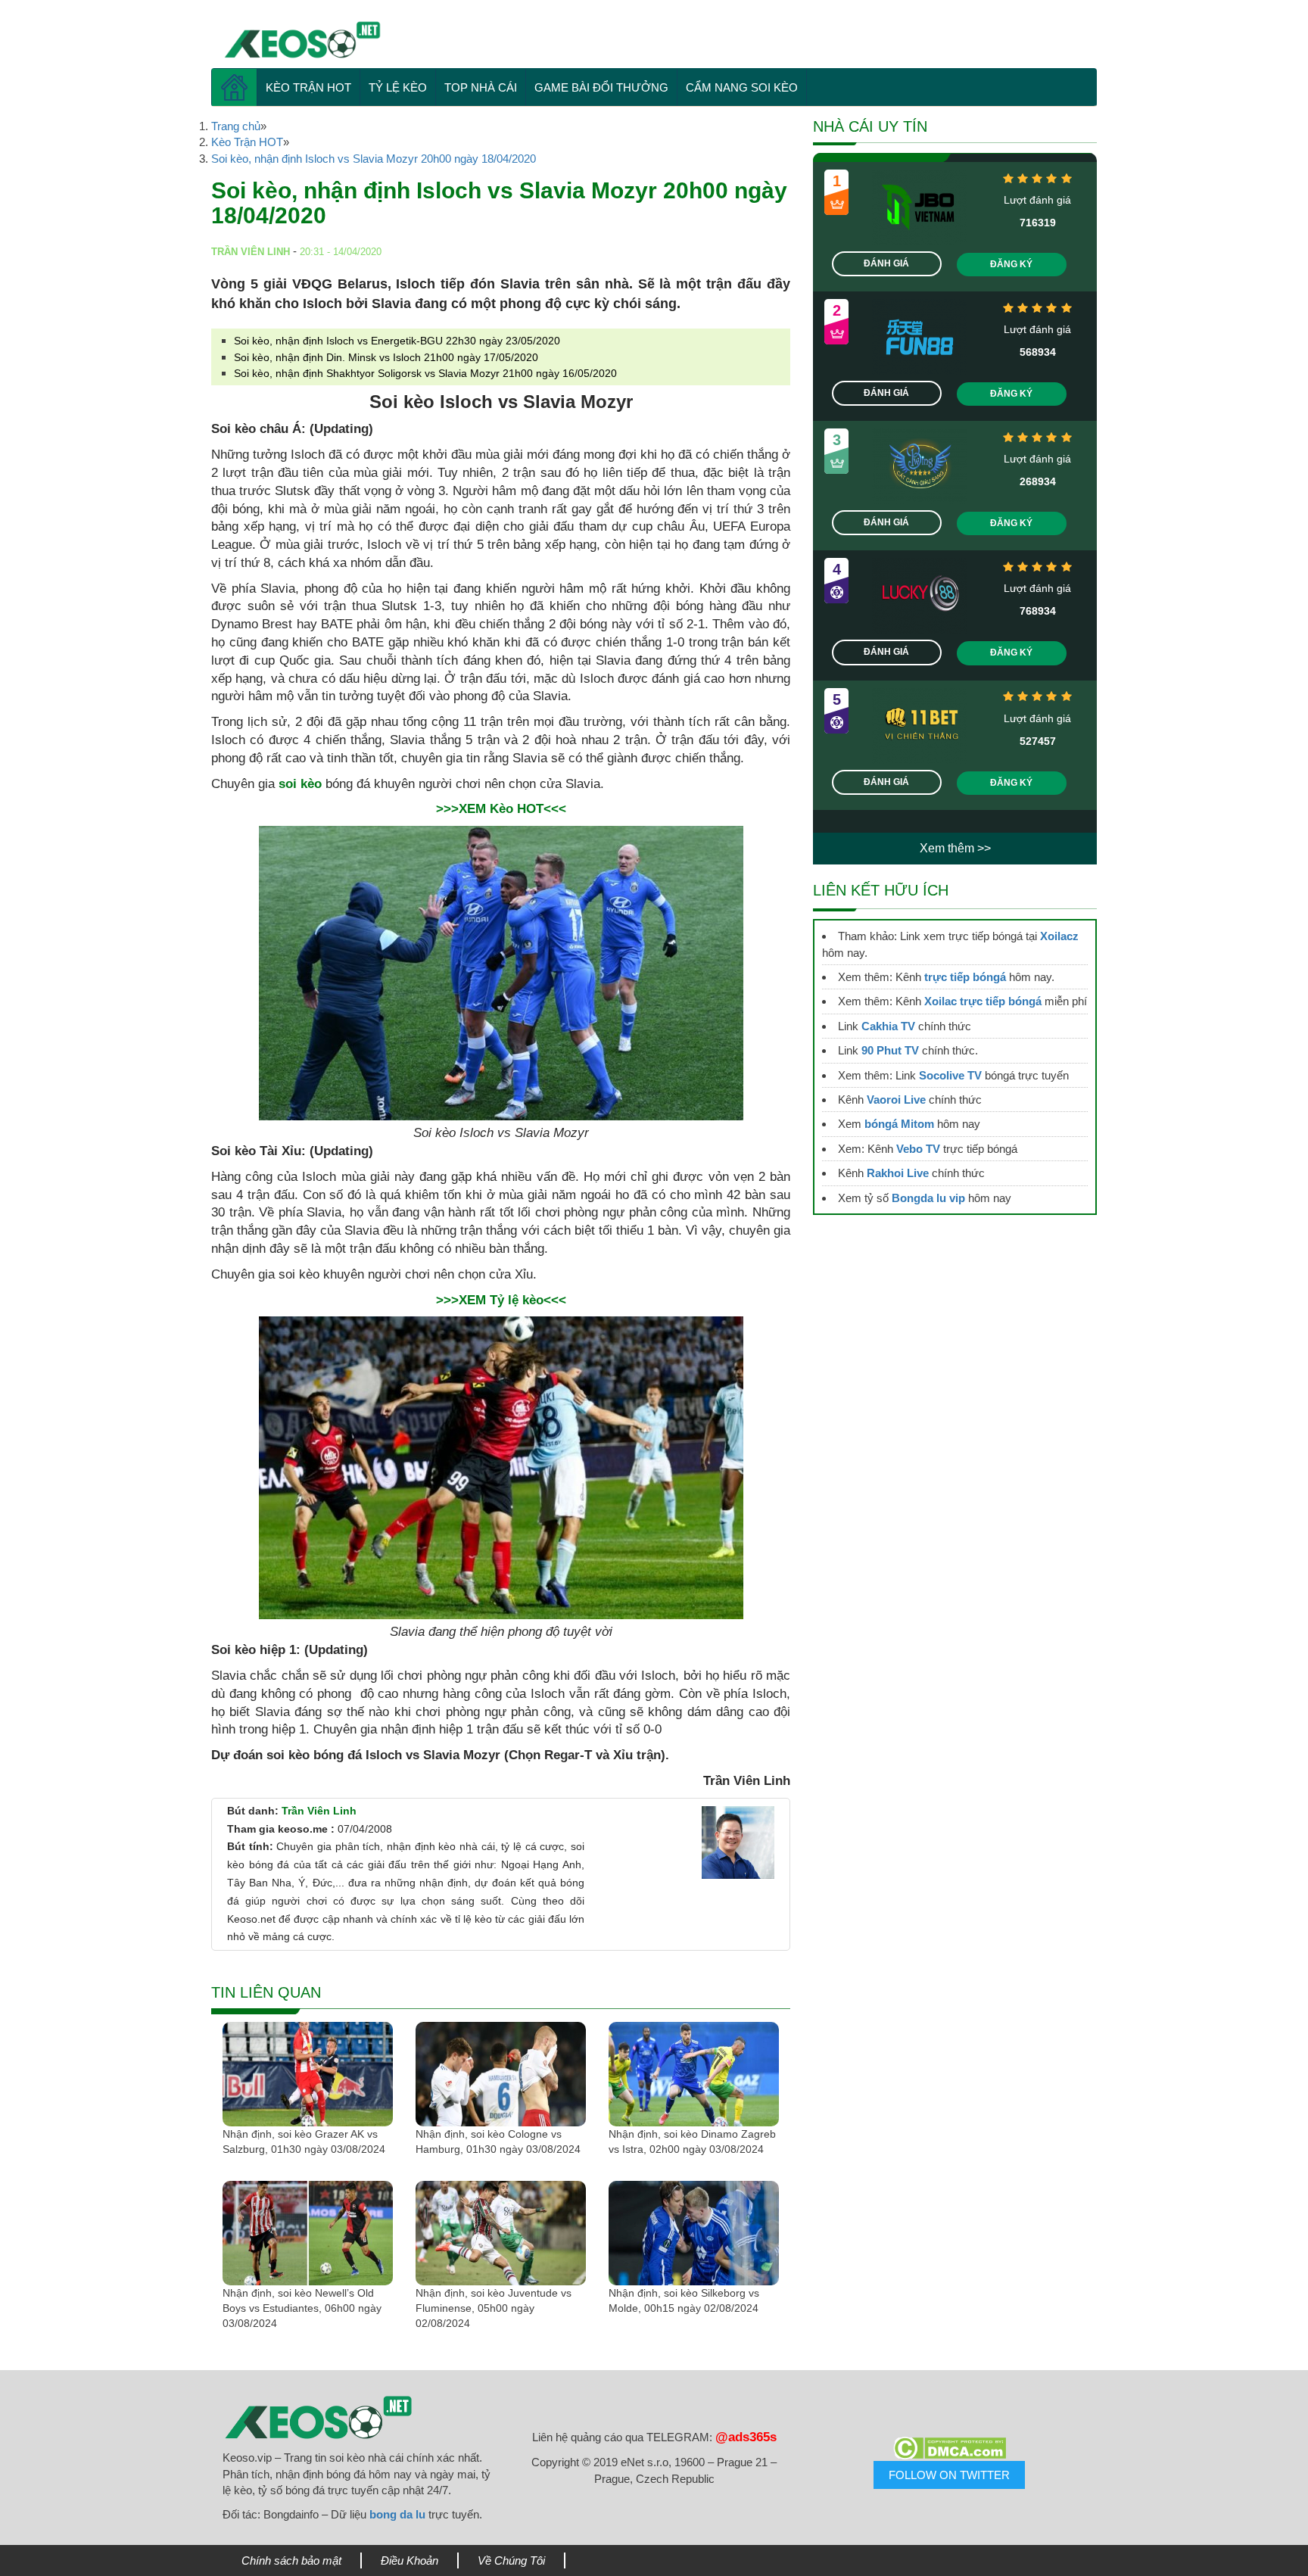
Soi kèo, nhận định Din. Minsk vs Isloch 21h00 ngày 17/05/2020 (386, 357)
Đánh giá (886, 263)
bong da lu (397, 2514)
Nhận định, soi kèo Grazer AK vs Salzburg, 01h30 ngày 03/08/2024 (304, 2141)
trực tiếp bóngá (965, 977)
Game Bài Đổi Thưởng (601, 87)
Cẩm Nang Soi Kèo (742, 87)
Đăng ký (1011, 264)
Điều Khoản (410, 2560)
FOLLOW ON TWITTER (949, 2475)
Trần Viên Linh (319, 1811)
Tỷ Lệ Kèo (398, 87)
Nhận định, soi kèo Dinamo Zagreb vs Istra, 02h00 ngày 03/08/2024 (692, 2141)
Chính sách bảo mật (291, 2560)
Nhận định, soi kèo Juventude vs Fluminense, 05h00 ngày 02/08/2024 (494, 2308)
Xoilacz (1059, 936)
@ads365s (746, 2437)
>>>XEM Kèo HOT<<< (501, 809)
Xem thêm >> (955, 848)
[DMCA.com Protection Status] (949, 2448)
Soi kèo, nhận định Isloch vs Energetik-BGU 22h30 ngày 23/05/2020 (397, 341)
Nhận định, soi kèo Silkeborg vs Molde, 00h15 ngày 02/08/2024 (684, 2300)
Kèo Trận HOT (308, 87)
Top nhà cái (481, 87)
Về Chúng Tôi (511, 2560)
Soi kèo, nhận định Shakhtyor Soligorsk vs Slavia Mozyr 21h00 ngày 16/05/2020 (425, 373)
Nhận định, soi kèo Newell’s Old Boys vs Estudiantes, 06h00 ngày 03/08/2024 (302, 2308)
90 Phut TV (890, 1050)
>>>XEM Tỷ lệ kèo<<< (501, 1300)
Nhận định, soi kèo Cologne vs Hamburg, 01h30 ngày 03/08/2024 (498, 2141)
